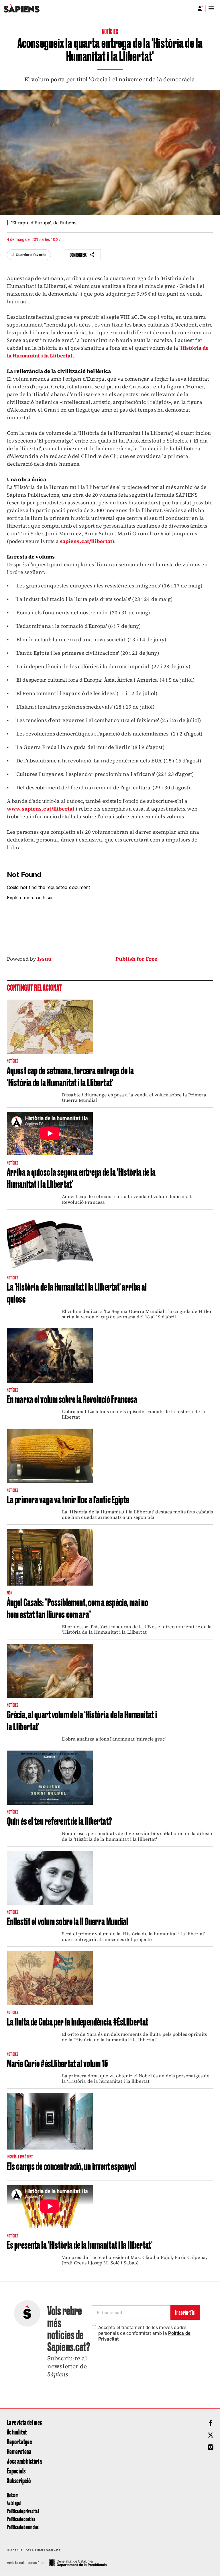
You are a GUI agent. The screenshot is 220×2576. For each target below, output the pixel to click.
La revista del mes (24, 2422)
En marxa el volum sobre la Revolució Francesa (72, 1399)
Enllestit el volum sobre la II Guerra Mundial (67, 1921)
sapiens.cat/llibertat (86, 541)
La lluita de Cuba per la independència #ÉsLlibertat (77, 2021)
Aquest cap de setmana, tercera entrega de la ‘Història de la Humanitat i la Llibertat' (70, 1076)
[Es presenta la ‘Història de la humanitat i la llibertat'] (50, 2207)
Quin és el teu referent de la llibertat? (59, 1820)
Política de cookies (21, 2519)
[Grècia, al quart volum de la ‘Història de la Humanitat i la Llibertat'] (50, 1671)
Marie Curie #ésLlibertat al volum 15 (57, 2063)
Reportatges (19, 2441)
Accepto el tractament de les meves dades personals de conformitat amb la (145, 2333)
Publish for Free (136, 959)
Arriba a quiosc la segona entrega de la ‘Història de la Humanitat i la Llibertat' (81, 1177)
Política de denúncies (23, 2527)
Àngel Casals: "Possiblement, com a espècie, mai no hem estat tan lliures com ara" (77, 1608)
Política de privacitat (23, 2511)
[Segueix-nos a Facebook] (211, 2423)
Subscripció (19, 2480)
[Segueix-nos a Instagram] (211, 2447)
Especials (16, 2471)
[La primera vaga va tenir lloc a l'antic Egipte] (50, 1456)
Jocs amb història (24, 2461)
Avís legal (14, 2503)
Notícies (110, 31)
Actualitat (17, 2432)
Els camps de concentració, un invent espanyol (71, 2166)
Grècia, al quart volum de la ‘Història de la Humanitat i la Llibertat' (82, 1720)
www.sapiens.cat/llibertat (41, 809)
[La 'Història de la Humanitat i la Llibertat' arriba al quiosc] (50, 1242)
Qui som (13, 2495)
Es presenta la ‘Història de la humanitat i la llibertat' (80, 2244)
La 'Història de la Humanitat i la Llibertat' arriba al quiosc (77, 1292)
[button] (29, 255)
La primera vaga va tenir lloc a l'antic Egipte (68, 1499)
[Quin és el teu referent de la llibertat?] (50, 1778)
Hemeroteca (19, 2451)
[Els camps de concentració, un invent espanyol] (50, 2121)
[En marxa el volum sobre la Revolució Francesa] (50, 1355)
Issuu (44, 959)
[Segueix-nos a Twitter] (211, 2435)
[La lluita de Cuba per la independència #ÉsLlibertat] (50, 1978)
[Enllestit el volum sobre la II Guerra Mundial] (50, 1878)
